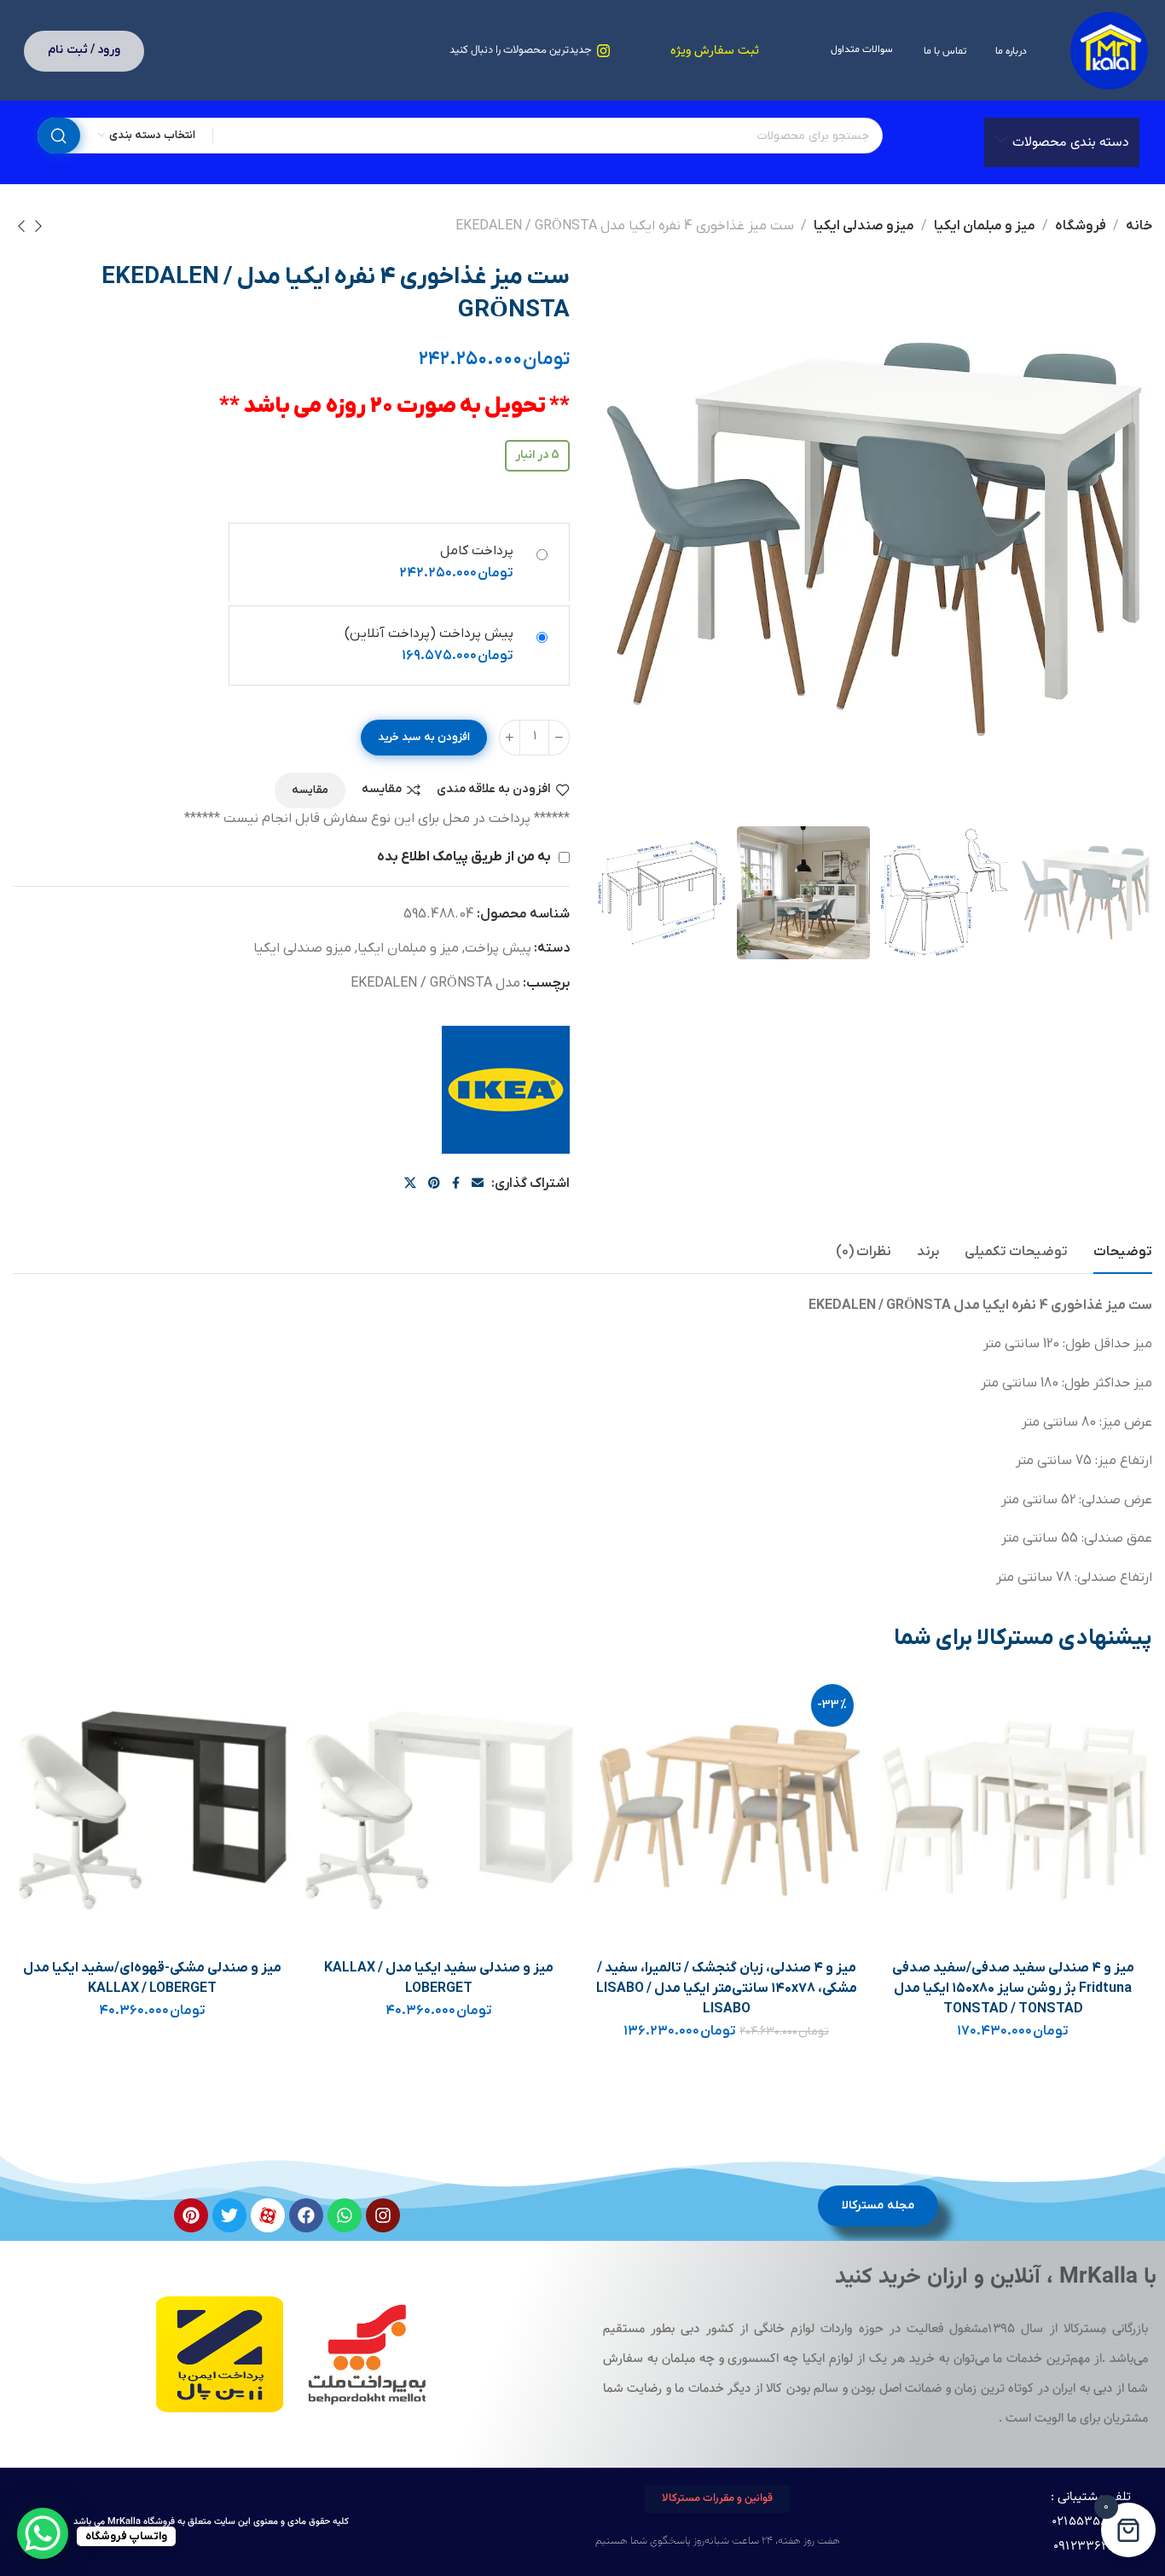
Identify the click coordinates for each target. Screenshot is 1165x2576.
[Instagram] (383, 2215)
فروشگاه (1081, 226)
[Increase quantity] (510, 738)
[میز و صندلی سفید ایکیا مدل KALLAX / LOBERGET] (439, 1810)
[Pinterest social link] (434, 1184)
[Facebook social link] (456, 1184)
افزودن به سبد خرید (424, 737)
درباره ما (1011, 51)
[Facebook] (306, 2215)
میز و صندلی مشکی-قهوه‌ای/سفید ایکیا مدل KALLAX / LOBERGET (152, 1978)
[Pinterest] (191, 2215)
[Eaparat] (268, 2215)
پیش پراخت (498, 948)
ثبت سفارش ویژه (715, 51)
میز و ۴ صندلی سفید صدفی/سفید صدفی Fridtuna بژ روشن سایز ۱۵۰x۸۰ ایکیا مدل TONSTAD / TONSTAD (1013, 1988)
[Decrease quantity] (559, 738)
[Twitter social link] (410, 1184)
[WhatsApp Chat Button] (43, 2533)
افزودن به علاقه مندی (494, 790)
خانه (1139, 226)
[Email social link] (478, 1184)
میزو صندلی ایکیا (864, 226)
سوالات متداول (862, 49)
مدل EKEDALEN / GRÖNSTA (435, 983)
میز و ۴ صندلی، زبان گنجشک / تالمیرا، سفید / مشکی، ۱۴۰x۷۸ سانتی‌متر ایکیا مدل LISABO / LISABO (727, 1988)
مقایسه (382, 790)
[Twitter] (229, 2215)
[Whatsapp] (345, 2215)
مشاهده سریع (904, 1782)
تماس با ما (945, 51)
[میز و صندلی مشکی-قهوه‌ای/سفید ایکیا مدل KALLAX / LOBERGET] (153, 1810)
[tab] (1123, 1252)
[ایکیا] (506, 1090)
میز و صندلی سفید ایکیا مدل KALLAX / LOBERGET (439, 1978)
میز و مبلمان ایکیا (985, 226)
